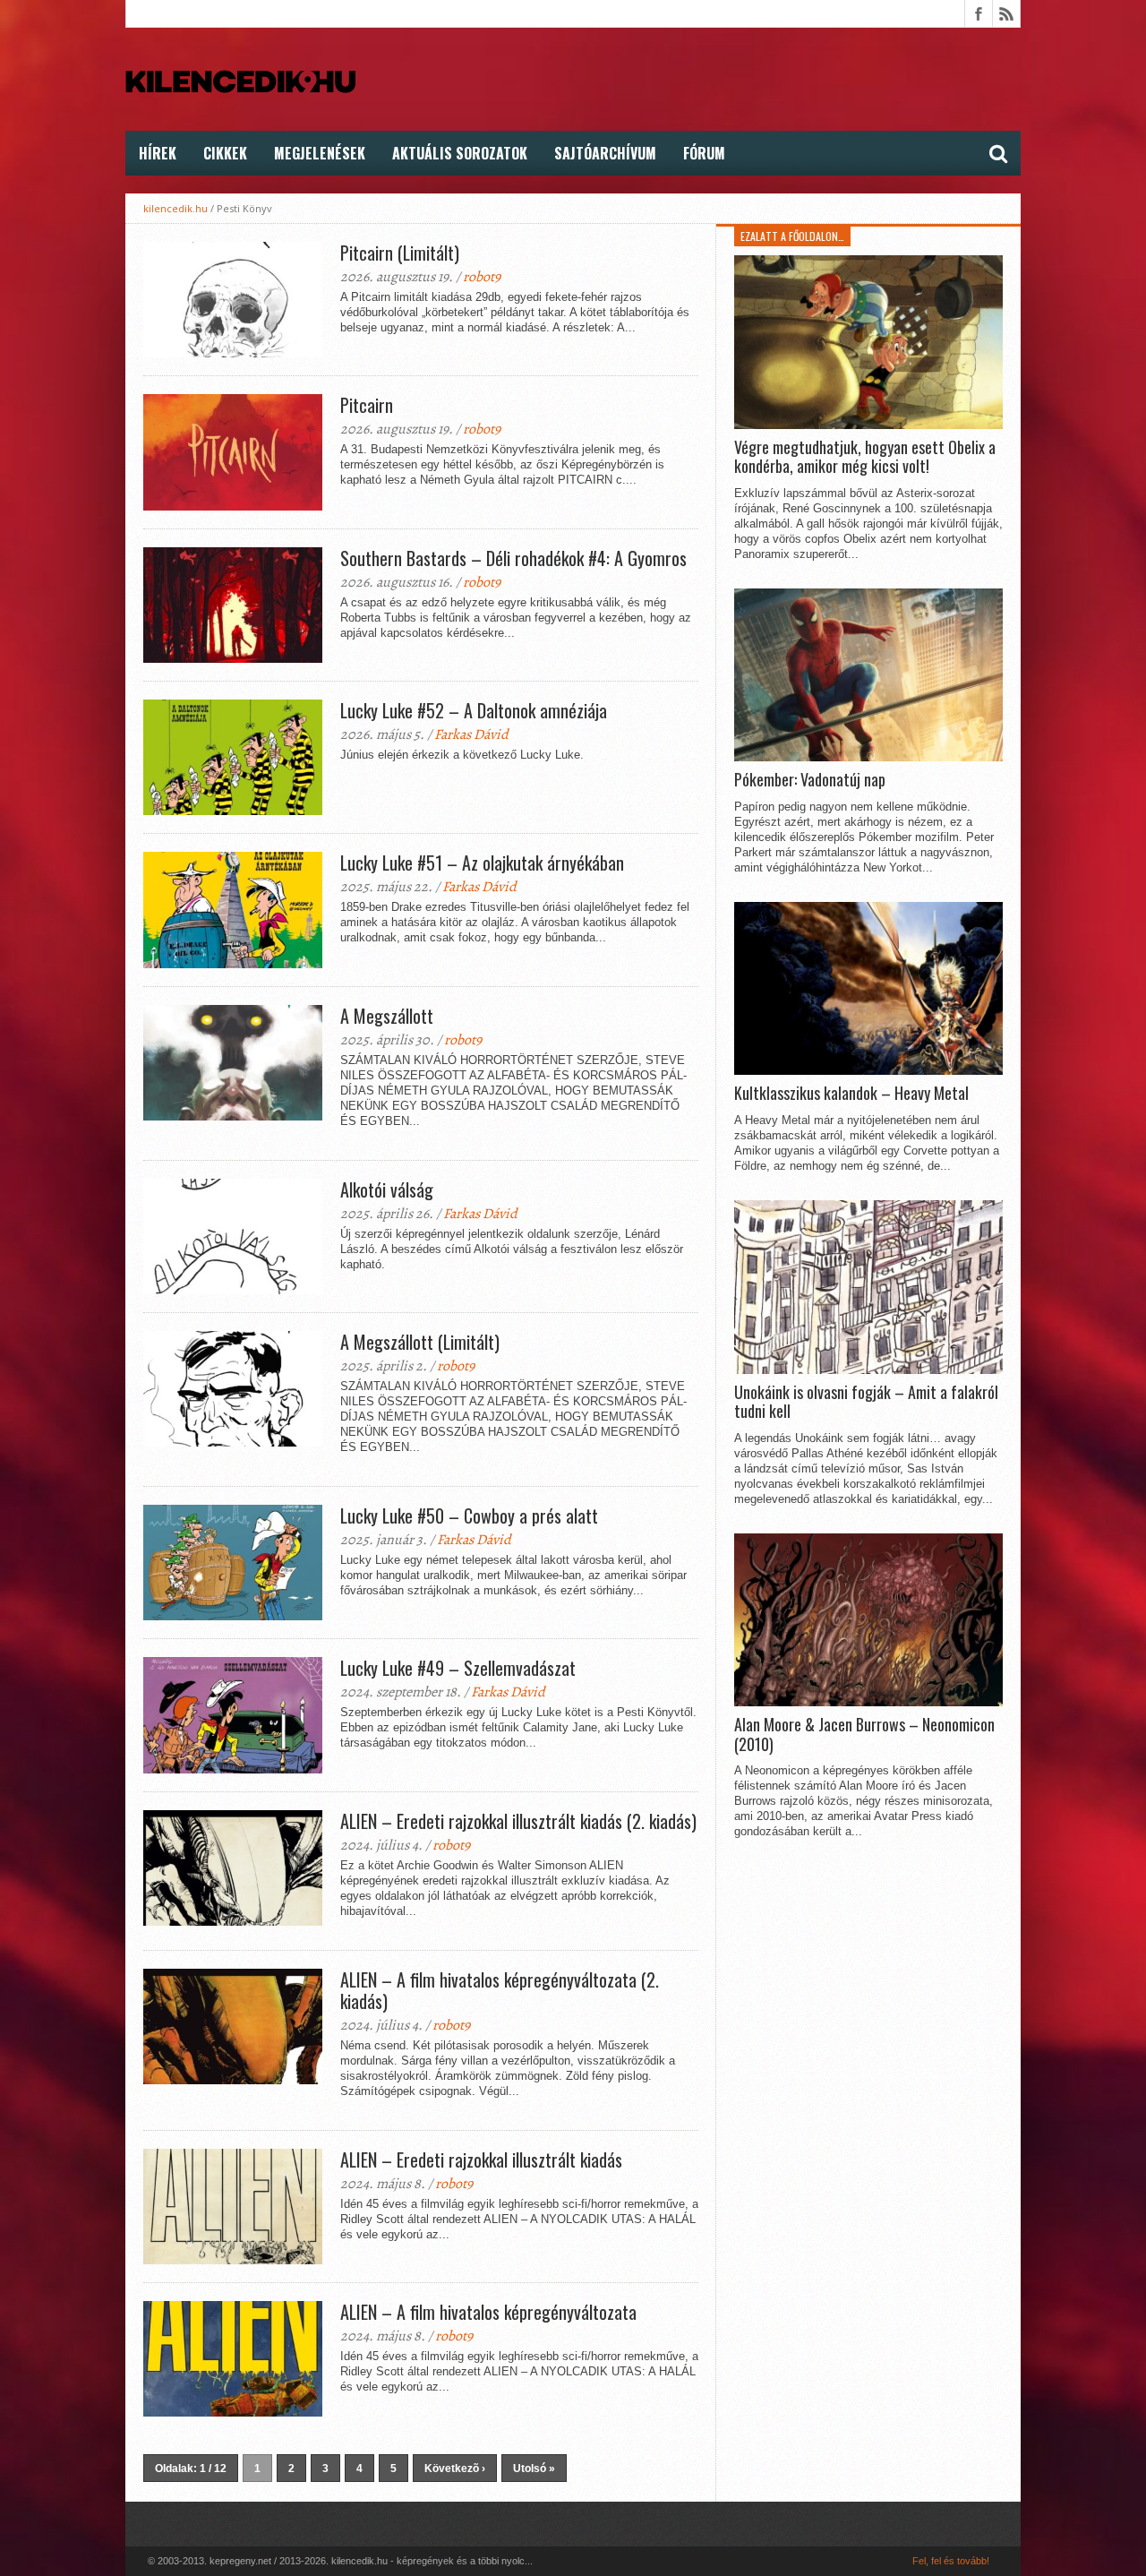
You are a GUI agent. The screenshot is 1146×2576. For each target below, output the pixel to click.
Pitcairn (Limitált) (400, 253)
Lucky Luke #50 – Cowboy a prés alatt (469, 1516)
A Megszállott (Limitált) (420, 1342)
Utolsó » (534, 2469)
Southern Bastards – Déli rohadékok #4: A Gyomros (513, 558)
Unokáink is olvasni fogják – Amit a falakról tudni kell (866, 1402)
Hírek (158, 153)
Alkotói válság (387, 1189)
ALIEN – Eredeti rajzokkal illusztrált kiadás (481, 2160)
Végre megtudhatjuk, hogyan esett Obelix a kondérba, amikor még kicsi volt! (865, 457)
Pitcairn (367, 405)
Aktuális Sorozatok (460, 153)
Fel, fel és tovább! (951, 2561)
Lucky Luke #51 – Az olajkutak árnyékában (482, 863)
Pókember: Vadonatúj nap (810, 780)
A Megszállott (387, 1016)
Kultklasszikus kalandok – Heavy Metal (851, 1094)
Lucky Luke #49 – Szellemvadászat (458, 1668)
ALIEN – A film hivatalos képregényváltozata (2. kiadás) (500, 1990)
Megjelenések (320, 153)
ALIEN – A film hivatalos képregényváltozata (488, 2312)
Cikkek (225, 153)
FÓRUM (704, 153)
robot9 (482, 277)
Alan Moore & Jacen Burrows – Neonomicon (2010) (864, 1735)
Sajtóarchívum (605, 153)
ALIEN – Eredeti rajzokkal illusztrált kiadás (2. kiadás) (518, 1821)
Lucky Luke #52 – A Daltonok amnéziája (474, 710)
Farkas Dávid (471, 734)
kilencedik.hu (175, 208)
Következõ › (455, 2469)
